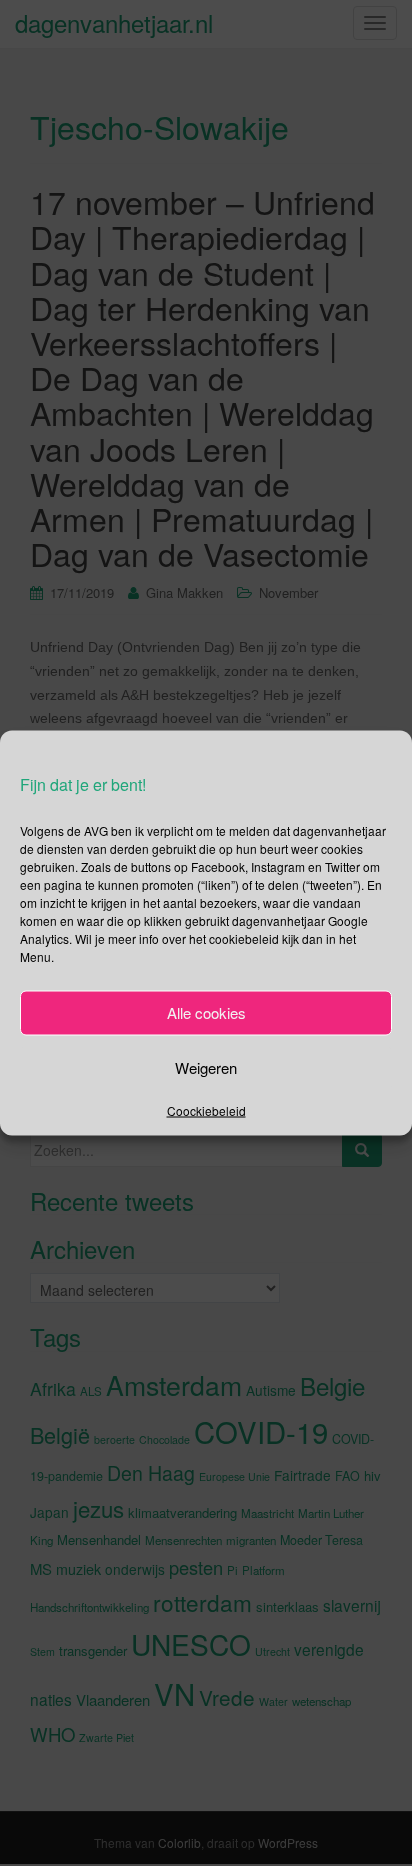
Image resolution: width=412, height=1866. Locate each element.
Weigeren (206, 1067)
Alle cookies (206, 1012)
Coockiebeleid (206, 1109)
